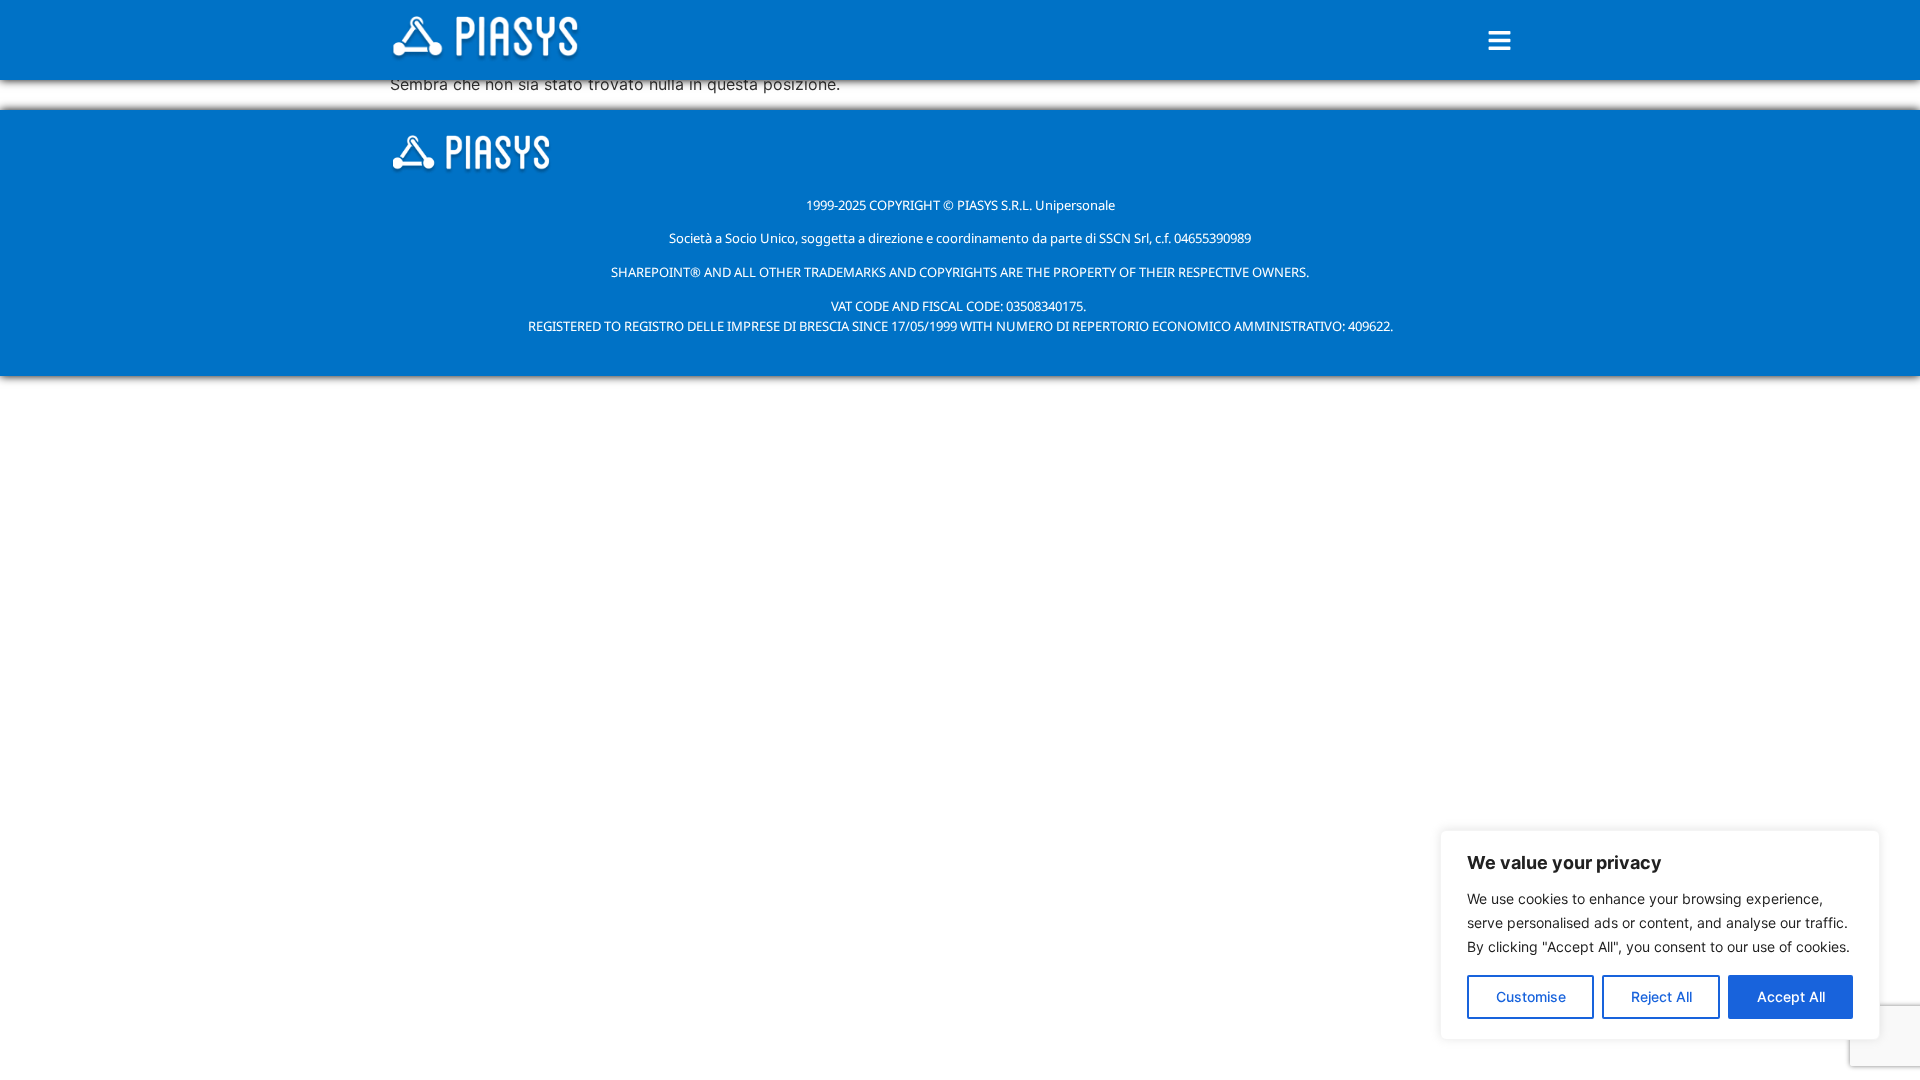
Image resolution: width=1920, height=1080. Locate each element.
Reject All (1661, 996)
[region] (1660, 935)
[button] (1500, 40)
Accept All (1791, 996)
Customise (1531, 996)
